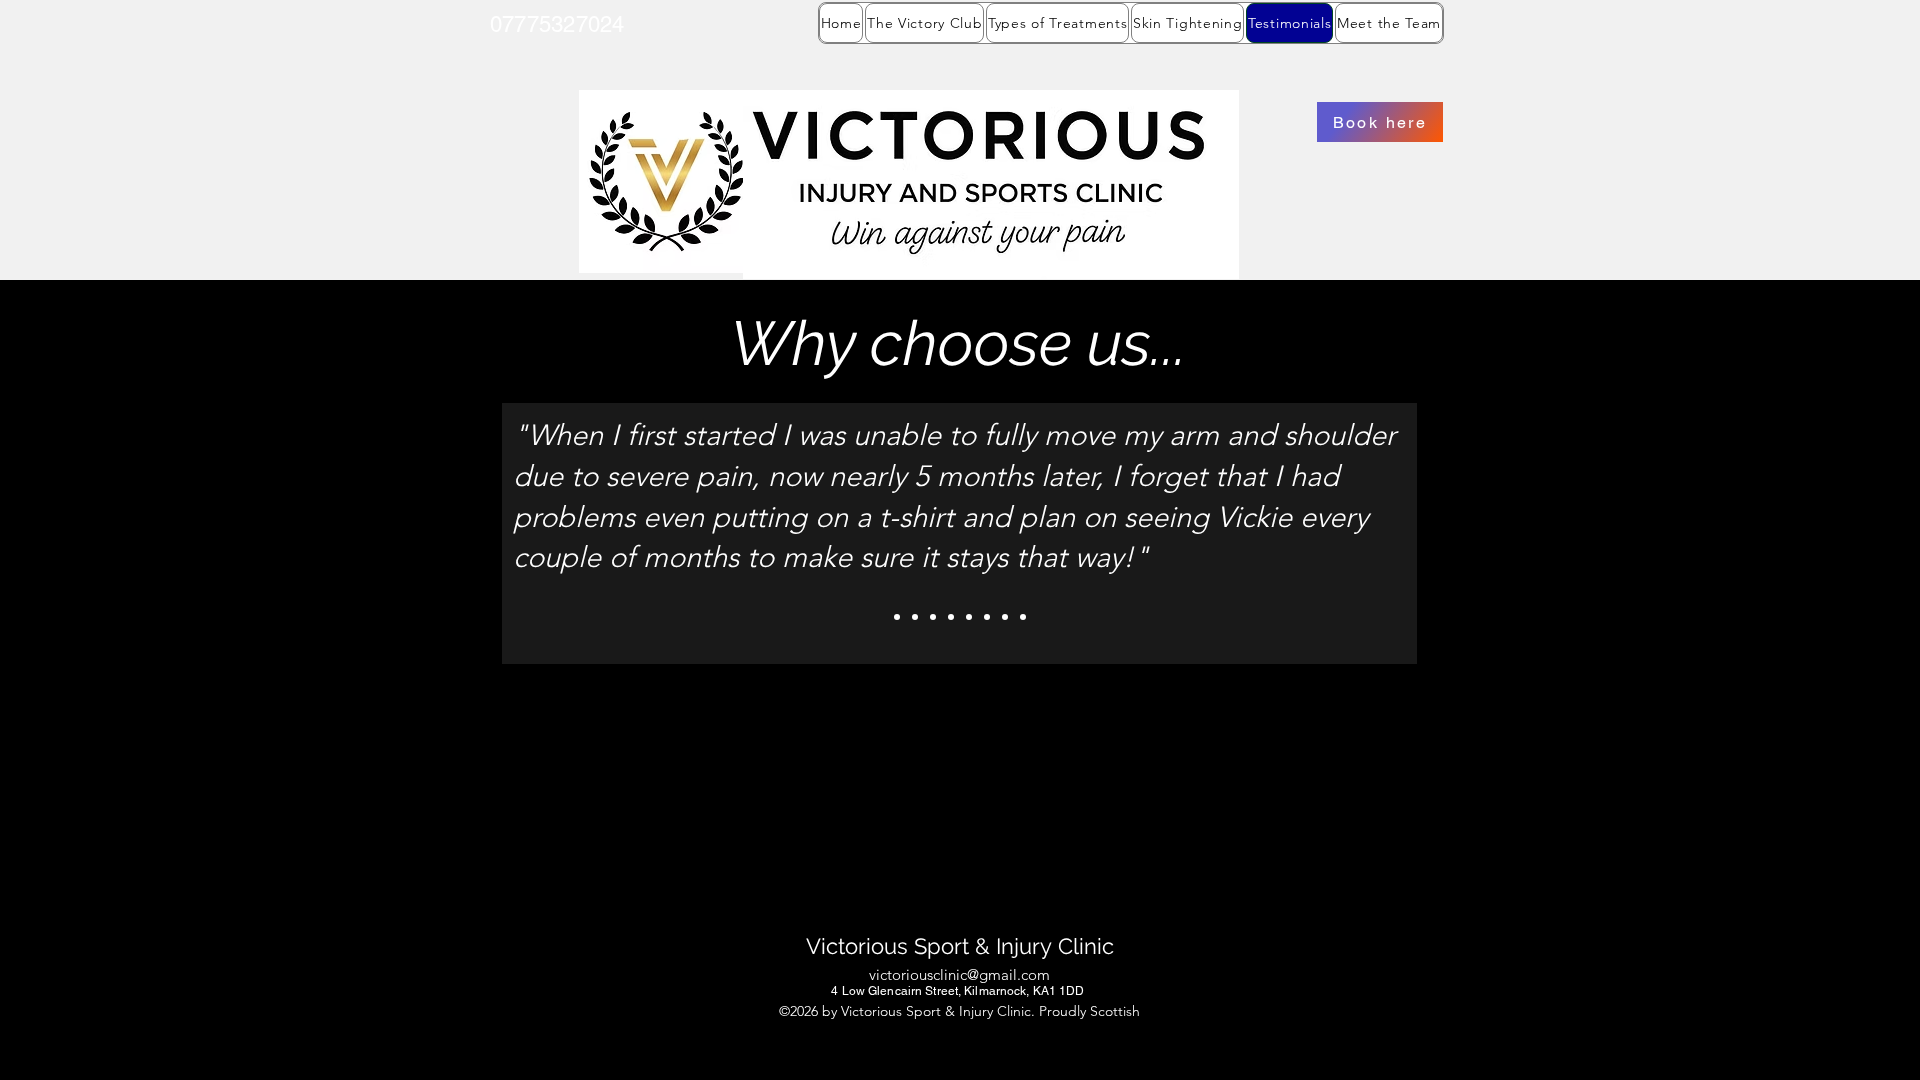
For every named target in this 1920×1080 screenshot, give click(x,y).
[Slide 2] (933, 617)
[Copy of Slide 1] (915, 617)
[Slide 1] (897, 617)
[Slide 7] (1023, 617)
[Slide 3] (951, 617)
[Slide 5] (987, 617)
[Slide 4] (969, 617)
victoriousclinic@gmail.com (959, 974)
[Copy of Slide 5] (1005, 617)
